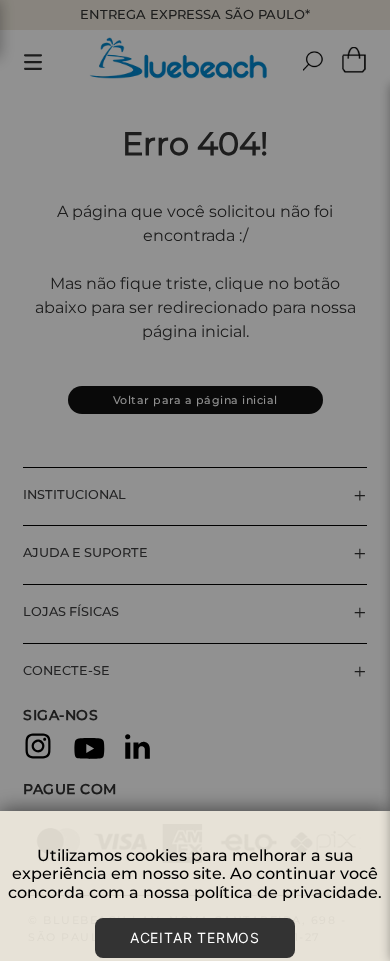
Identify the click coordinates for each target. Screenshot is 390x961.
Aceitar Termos (195, 937)
